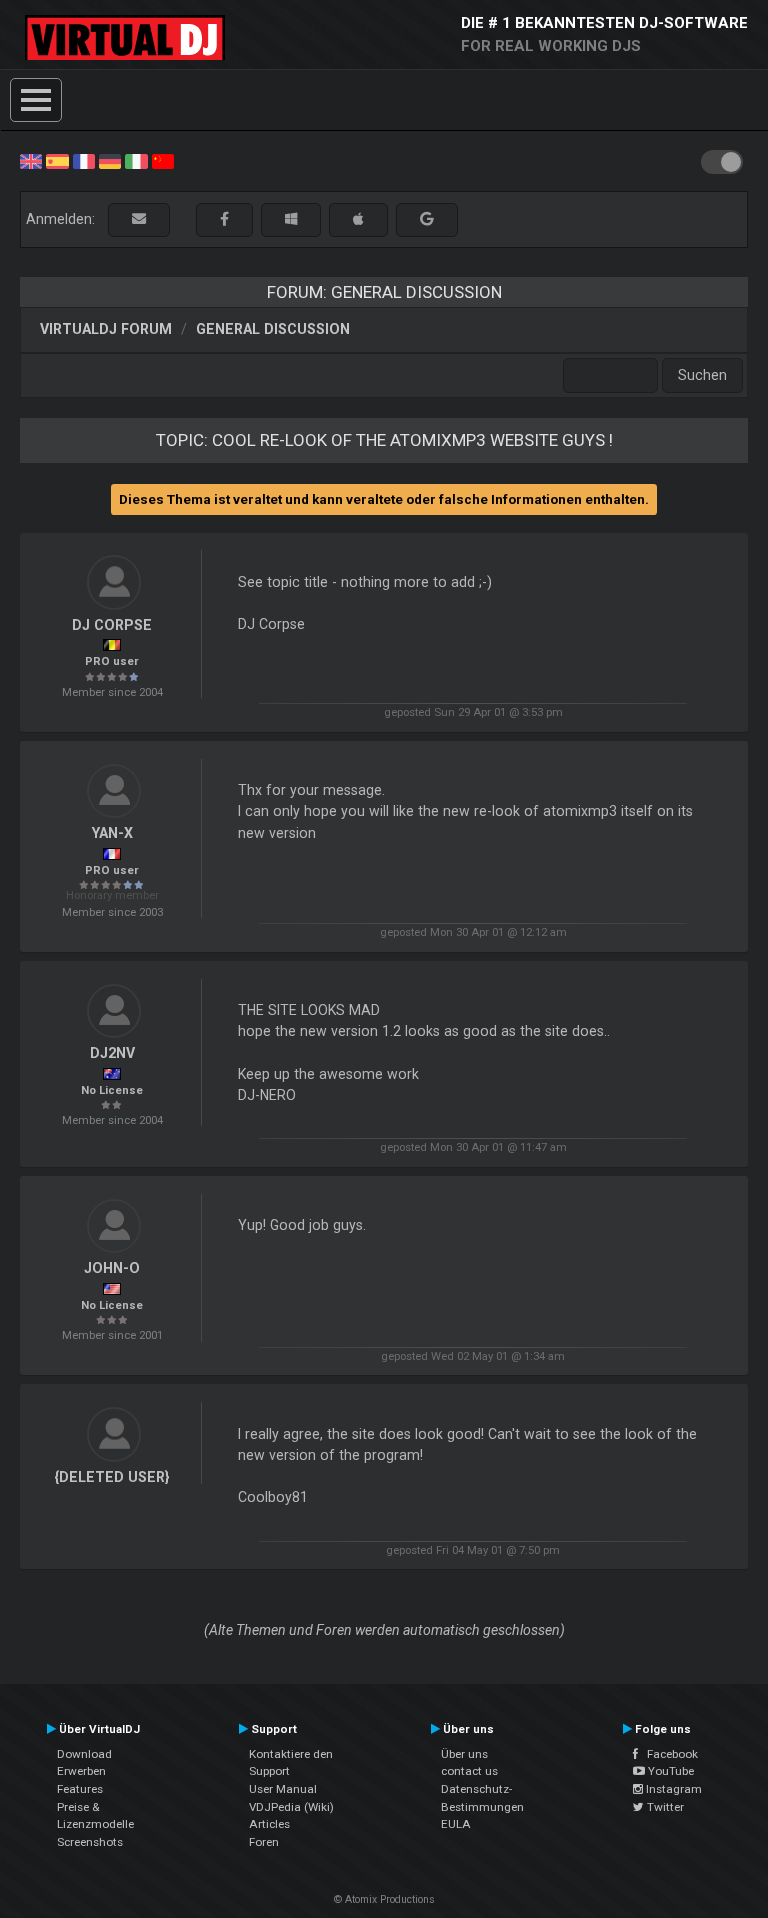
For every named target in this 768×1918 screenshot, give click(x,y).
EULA (456, 1824)
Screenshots (90, 1842)
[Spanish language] (57, 160)
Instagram (672, 1789)
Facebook (668, 1754)
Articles (269, 1824)
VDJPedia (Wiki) (291, 1807)
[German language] (110, 160)
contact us (469, 1771)
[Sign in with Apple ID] (358, 219)
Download (84, 1754)
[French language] (84, 160)
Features (80, 1789)
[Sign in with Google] (427, 219)
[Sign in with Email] (139, 219)
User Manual (283, 1789)
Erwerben (81, 1771)
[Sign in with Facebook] (224, 219)
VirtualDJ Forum (106, 329)
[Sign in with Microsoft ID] (291, 219)
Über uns (464, 1754)
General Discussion (273, 329)
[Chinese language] (163, 160)
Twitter (664, 1807)
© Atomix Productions (384, 1899)
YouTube (669, 1771)
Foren (264, 1842)
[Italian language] (136, 160)
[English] (31, 160)
